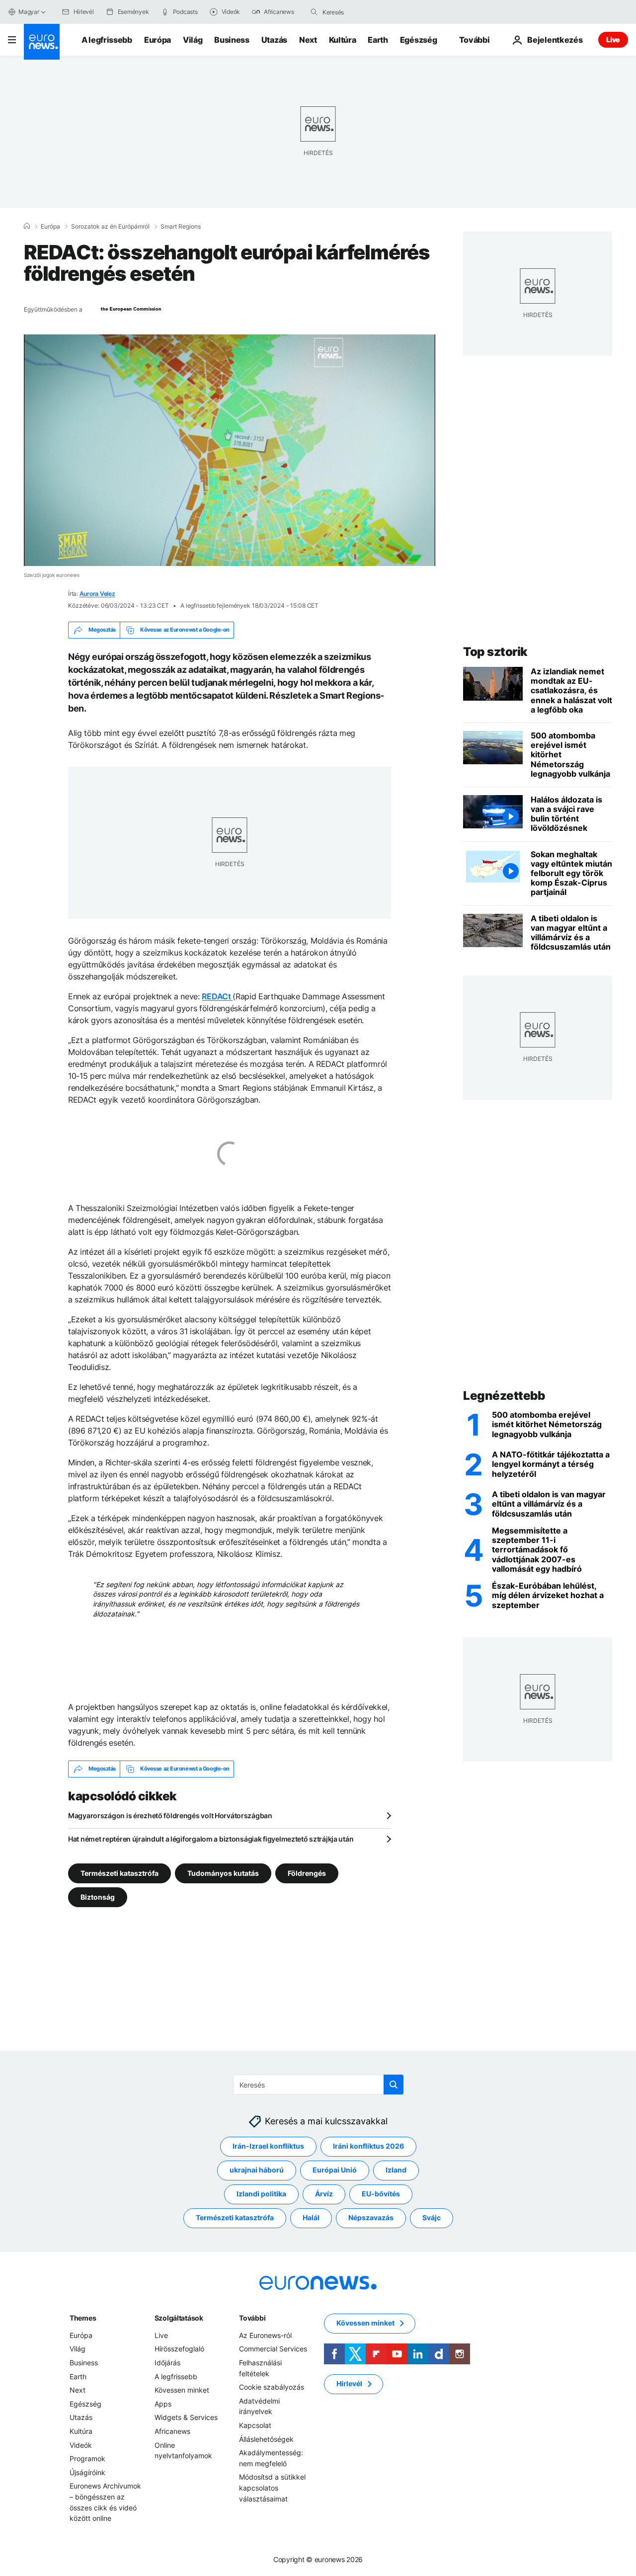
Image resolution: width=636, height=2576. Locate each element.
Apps (163, 2404)
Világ (193, 40)
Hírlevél (349, 2384)
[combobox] (364, 12)
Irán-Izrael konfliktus (268, 2146)
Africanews (172, 2431)
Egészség (418, 40)
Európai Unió (335, 2170)
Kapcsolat (255, 2425)
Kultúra (343, 40)
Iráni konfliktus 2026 (368, 2146)
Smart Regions (181, 227)
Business (232, 40)
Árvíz (324, 2194)
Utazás (274, 40)
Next (308, 40)
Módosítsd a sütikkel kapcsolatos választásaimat (272, 2488)
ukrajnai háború (257, 2170)
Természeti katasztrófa (119, 1873)
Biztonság (98, 1896)
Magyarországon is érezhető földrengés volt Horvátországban (170, 1815)
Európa (158, 40)
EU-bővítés (381, 2194)
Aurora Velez (97, 594)
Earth (378, 40)
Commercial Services (273, 2349)
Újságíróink (87, 2472)
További (252, 2318)
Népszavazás (371, 2218)
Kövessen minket (182, 2390)
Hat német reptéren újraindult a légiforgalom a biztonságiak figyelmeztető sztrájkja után (211, 1839)
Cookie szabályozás (272, 2387)
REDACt (217, 996)
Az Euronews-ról (265, 2335)
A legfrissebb (107, 40)
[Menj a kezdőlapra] (42, 42)
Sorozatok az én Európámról (110, 227)
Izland (396, 2170)
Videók (81, 2445)
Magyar (29, 12)
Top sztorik (495, 652)
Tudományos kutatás (223, 1873)
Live (613, 40)
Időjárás (167, 2363)
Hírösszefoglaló (179, 2349)
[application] (230, 450)
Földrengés (307, 1873)
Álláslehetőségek (266, 2439)
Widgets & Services (186, 2418)
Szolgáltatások (179, 2318)
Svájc (432, 2218)
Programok (87, 2458)
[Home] (27, 226)
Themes (83, 2318)
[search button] (314, 12)
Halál (311, 2218)
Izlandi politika (261, 2194)
